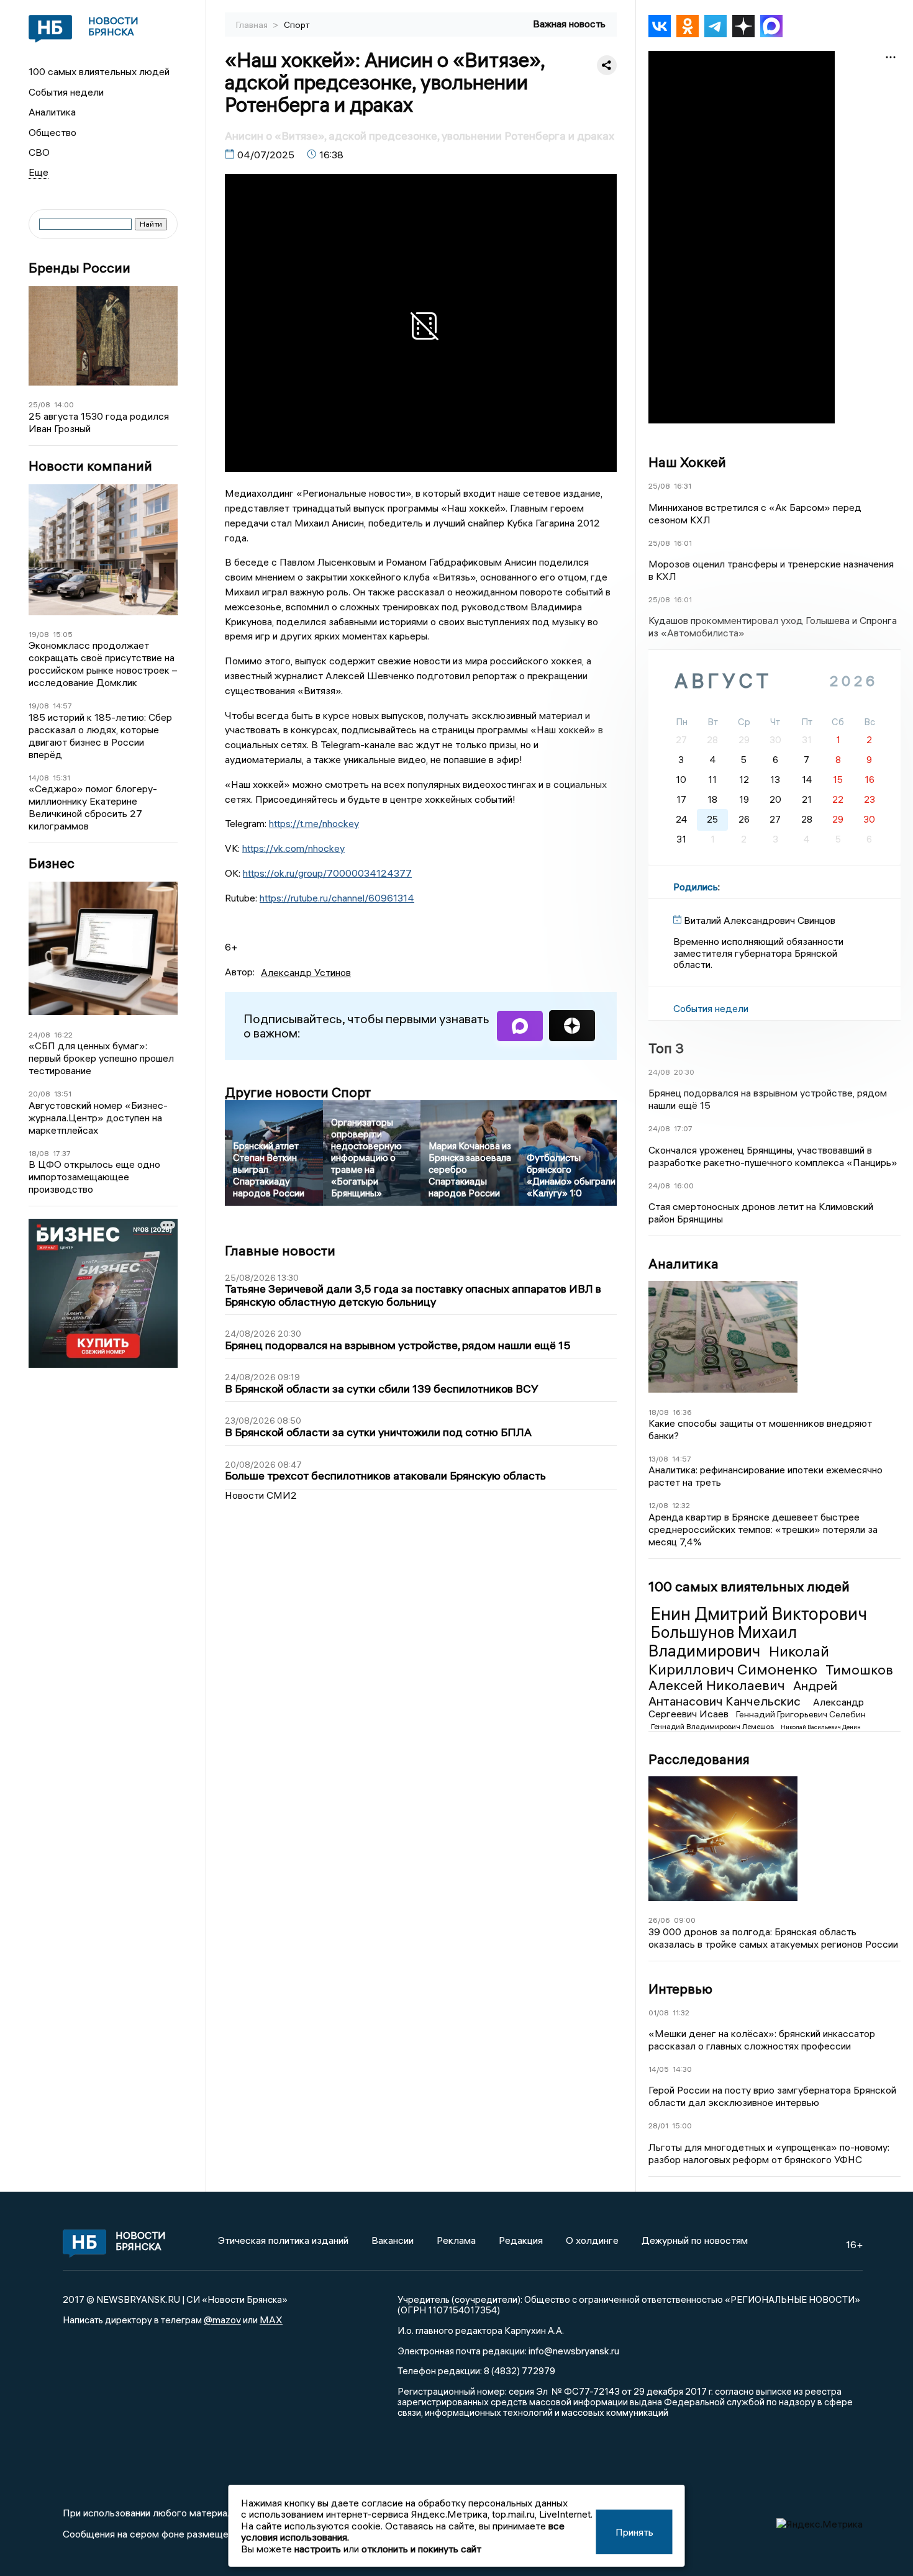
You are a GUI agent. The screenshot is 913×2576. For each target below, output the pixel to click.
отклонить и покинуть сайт (421, 2549)
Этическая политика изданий (283, 2240)
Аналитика (52, 112)
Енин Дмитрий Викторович (759, 1614)
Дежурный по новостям (695, 2240)
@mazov (222, 2320)
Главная (253, 25)
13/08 (658, 1459)
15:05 (63, 634)
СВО (39, 152)
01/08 (659, 2013)
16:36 (682, 1412)
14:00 (64, 404)
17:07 (683, 1128)
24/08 (39, 1035)
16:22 (63, 1035)
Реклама (456, 2240)
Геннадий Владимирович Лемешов (713, 1726)
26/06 (659, 1920)
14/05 (659, 2069)
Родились (696, 887)
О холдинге (592, 2240)
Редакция (521, 2240)
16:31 (683, 486)
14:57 (62, 706)
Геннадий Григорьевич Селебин (801, 1714)
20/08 (39, 1094)
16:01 (683, 543)
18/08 (39, 1153)
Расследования (699, 1759)
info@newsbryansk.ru (574, 2351)
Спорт (297, 25)
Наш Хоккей (687, 462)
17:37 (62, 1153)
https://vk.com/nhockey (293, 848)
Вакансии (393, 2240)
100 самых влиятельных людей (99, 71)
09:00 (685, 1920)
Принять (634, 2532)
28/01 (658, 2126)
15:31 (61, 778)
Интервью (680, 1989)
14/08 (39, 778)
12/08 (658, 1505)
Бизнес (52, 863)
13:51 (63, 1094)
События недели (66, 92)
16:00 (684, 1186)
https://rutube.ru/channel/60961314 (337, 898)
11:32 (681, 2013)
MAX (271, 2320)
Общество (52, 132)
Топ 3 (666, 1048)
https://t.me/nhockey (314, 823)
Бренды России (79, 268)
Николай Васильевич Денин (821, 1727)
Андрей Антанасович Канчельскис (743, 1693)
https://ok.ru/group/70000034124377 (327, 873)
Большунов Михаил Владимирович (723, 1642)
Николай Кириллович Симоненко (739, 1660)
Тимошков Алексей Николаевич (771, 1678)
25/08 (39, 404)
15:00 (682, 2126)
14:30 (682, 2069)
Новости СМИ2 (261, 1495)
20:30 (684, 1072)
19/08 (39, 634)
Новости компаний (90, 466)
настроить (318, 2549)
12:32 (681, 1505)
